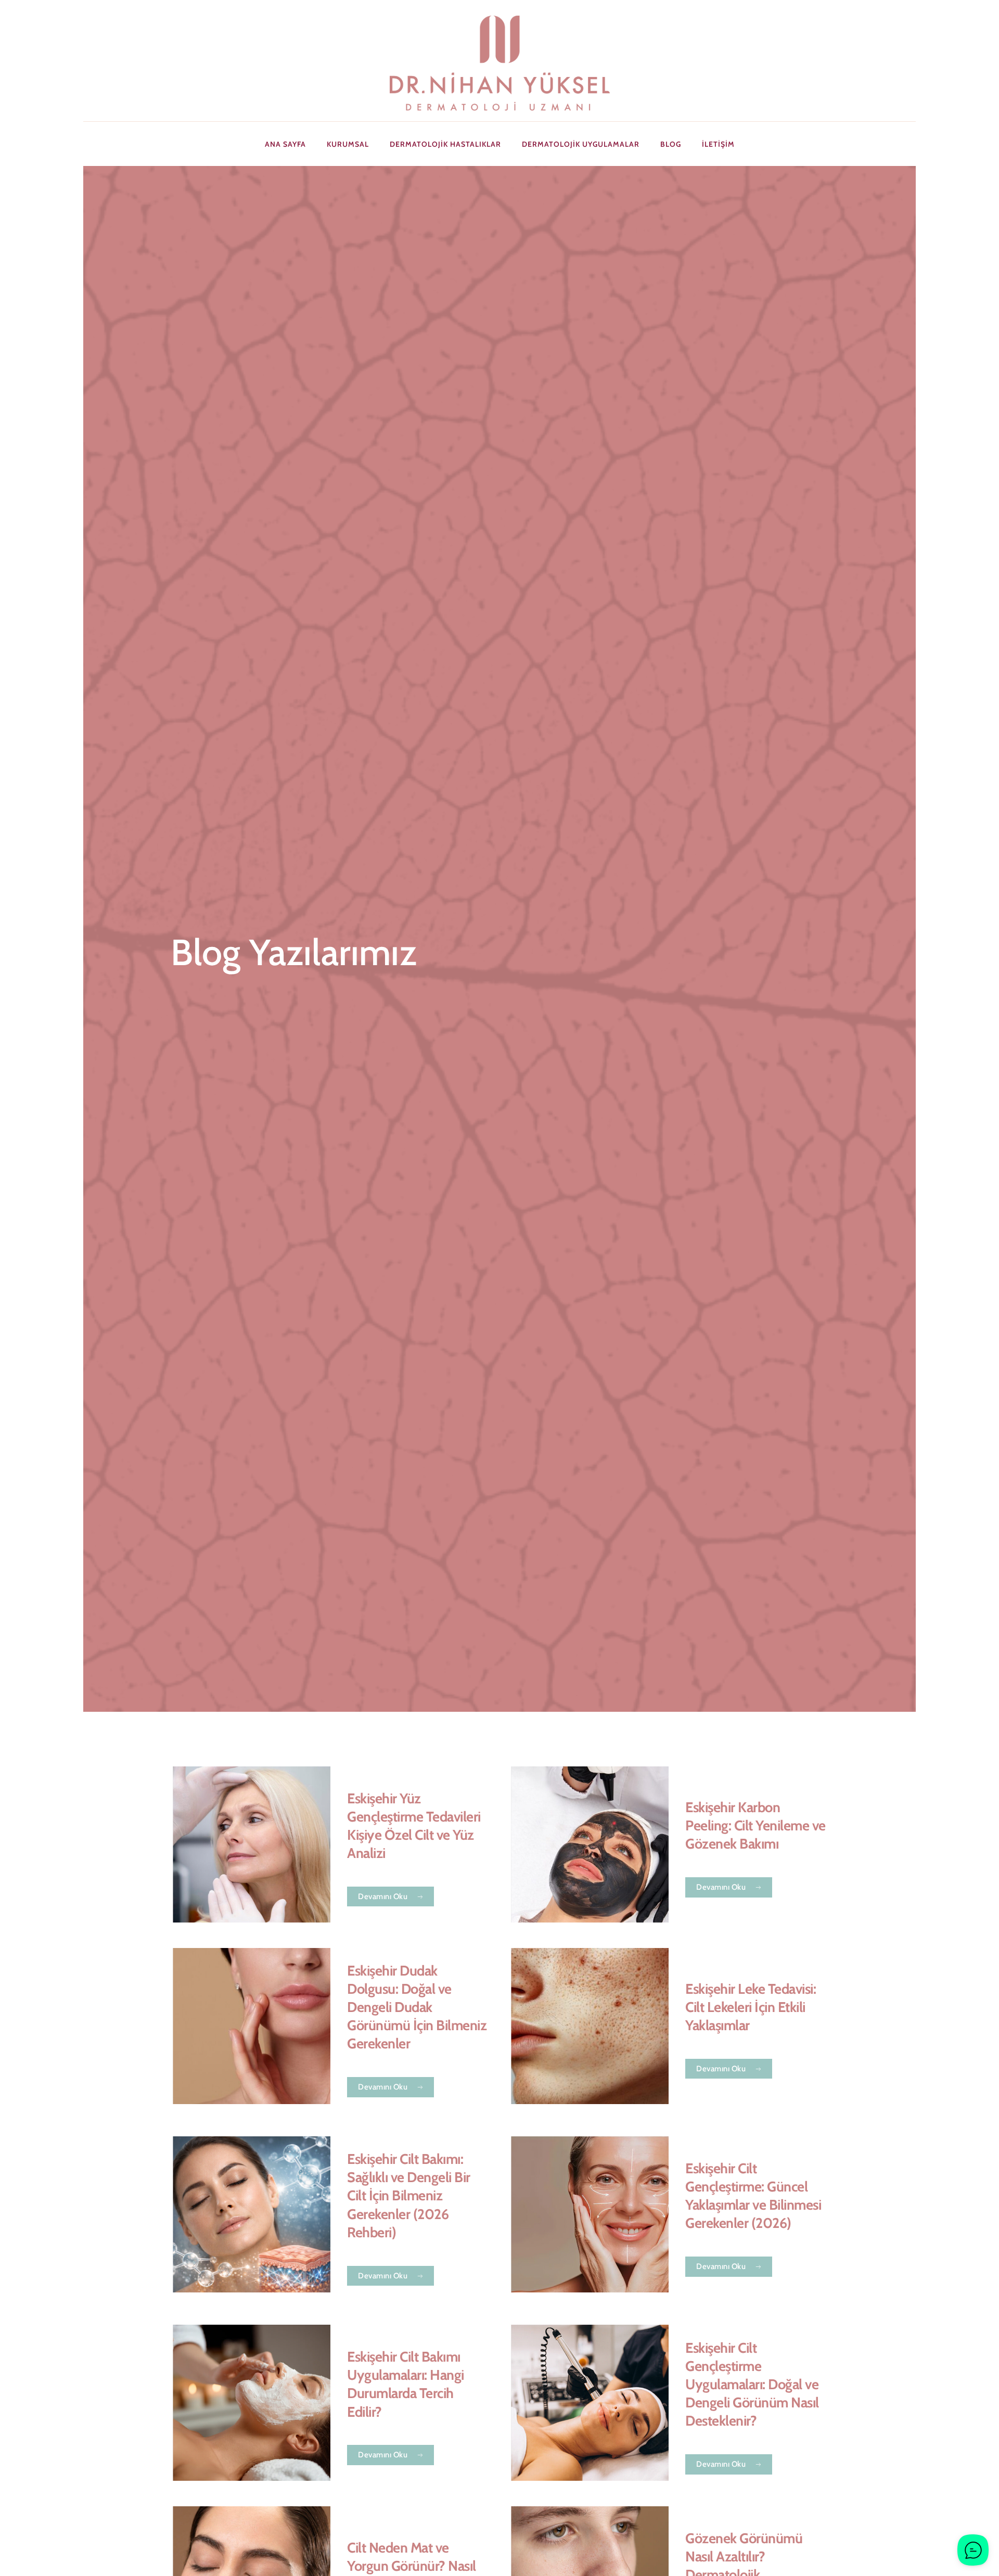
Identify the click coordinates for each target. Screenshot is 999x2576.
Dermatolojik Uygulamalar (581, 144)
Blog (671, 144)
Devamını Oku (383, 1896)
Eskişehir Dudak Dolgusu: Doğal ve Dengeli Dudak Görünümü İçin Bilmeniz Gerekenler (417, 2007)
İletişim (718, 144)
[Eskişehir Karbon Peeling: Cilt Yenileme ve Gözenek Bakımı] (590, 1844)
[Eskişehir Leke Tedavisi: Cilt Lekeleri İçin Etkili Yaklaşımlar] (590, 2026)
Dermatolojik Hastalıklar (445, 144)
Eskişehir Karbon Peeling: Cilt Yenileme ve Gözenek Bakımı (755, 1825)
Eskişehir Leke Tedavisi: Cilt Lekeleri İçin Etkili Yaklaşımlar (751, 2007)
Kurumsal (348, 144)
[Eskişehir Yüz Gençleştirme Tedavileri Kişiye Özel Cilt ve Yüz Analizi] (252, 1844)
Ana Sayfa (285, 144)
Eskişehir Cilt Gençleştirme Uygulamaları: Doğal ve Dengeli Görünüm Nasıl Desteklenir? (752, 2384)
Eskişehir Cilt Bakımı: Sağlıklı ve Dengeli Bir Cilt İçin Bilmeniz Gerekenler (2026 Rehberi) (409, 2195)
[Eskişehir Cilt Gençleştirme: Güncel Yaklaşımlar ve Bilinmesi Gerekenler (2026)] (590, 2214)
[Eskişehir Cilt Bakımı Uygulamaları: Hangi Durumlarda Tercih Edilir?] (252, 2403)
